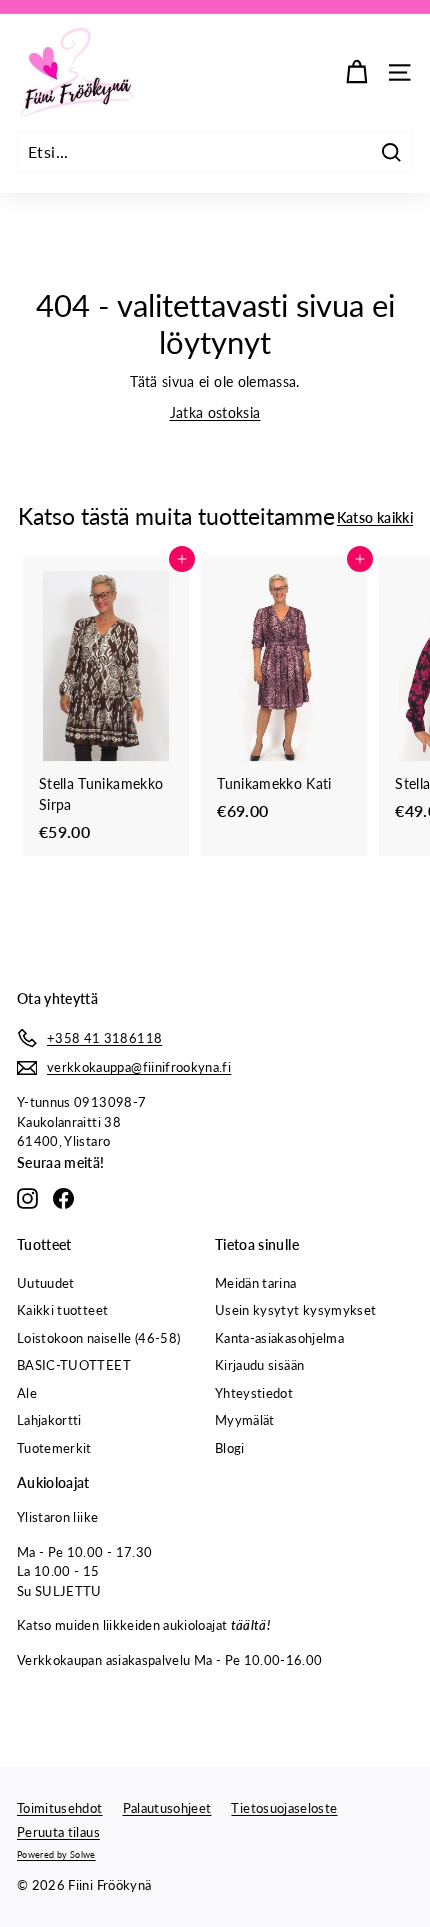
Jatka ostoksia (215, 412)
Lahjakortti (49, 1420)
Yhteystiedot (254, 1393)
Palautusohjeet (167, 1808)
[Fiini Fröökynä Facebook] (63, 1198)
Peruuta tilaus (58, 1832)
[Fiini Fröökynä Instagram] (27, 1198)
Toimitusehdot (60, 1808)
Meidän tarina (256, 1283)
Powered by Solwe (56, 1854)
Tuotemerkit (54, 1448)
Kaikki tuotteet (62, 1310)
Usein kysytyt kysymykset (295, 1310)
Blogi (230, 1448)
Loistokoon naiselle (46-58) (98, 1338)
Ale (27, 1393)
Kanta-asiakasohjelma (279, 1338)
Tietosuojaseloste (284, 1808)
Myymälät (245, 1420)
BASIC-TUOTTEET (74, 1365)
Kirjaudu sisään (259, 1365)
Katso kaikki (375, 517)
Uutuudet (46, 1283)
